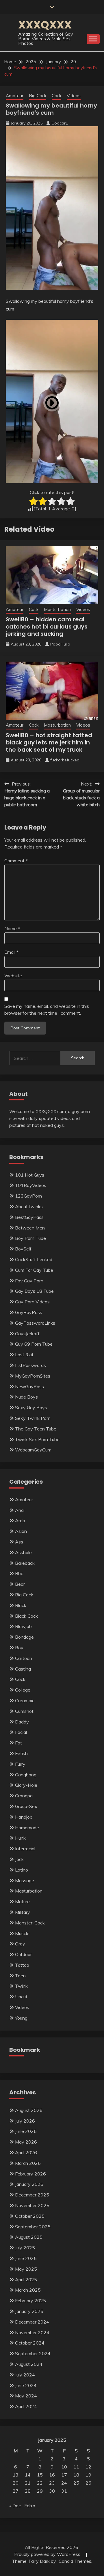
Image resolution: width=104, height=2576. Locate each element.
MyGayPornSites (33, 1376)
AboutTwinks (29, 1206)
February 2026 (30, 2174)
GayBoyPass (29, 1312)
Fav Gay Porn (29, 1281)
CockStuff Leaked (34, 1259)
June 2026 (26, 2131)
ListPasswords (30, 1365)
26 (88, 2483)
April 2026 (26, 2152)
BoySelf (23, 1249)
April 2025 (26, 2280)
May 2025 (26, 2269)
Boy (19, 1648)
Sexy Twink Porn (33, 1418)
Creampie (25, 1700)
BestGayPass (29, 1217)
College (23, 1690)
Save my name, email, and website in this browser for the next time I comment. (47, 1010)
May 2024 (26, 2396)
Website (13, 976)
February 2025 (30, 2301)
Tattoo (22, 1965)
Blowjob (23, 1626)
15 (40, 2475)
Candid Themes (75, 2561)
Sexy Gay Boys (31, 1407)
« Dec (15, 2506)
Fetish (21, 1753)
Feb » (30, 2506)
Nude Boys (26, 1397)
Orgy (20, 1944)
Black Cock (26, 1616)
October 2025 (30, 2216)
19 (88, 2475)
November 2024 (32, 2332)
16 (52, 2475)
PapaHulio (60, 644)
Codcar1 (60, 123)
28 (28, 2491)
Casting (23, 1669)
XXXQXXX (45, 25)
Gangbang (26, 1775)
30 (52, 2491)
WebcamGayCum (33, 1450)
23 (52, 2483)
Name (12, 928)
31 (64, 2491)
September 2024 (33, 2353)
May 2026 (26, 2142)
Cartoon (24, 1658)
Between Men (30, 1228)
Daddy (22, 1722)
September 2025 (33, 2227)
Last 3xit (24, 1355)
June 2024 (26, 2385)
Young (21, 2018)
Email (11, 952)
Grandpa (24, 1796)
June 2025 (26, 2258)
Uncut (21, 1997)
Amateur (15, 96)
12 (88, 2467)
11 (76, 2467)
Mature (22, 1901)
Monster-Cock (30, 1923)
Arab (20, 1520)
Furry (20, 1764)
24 (64, 2483)
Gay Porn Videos (32, 1302)
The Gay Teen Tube (36, 1429)
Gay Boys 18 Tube (34, 1291)
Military (23, 1912)
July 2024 (25, 2375)
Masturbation (57, 609)
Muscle (22, 1933)
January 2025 (29, 2311)
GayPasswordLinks (35, 1323)
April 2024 (26, 2406)
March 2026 (28, 2163)
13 (16, 2475)
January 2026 (29, 2184)
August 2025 (29, 2237)
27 (16, 2491)
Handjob (24, 1817)
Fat (18, 1743)
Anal (20, 1510)
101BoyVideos (31, 1185)
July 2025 (25, 2248)
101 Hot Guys (30, 1175)
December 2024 (32, 2322)
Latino (22, 1870)
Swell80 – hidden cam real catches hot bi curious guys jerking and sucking (47, 627)
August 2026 (29, 2110)
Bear (20, 1584)
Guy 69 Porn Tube (34, 1344)
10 (64, 2467)
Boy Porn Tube (30, 1238)
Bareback (25, 1563)
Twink (21, 1986)
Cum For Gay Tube (34, 1270)
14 (28, 2475)
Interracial (25, 1849)
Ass (19, 1542)
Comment (16, 861)
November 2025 (32, 2205)
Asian (21, 1531)
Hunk (20, 1838)
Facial (21, 1732)
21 (28, 2483)
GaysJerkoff (27, 1334)
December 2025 (32, 2195)
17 (64, 2475)
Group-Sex (26, 1806)
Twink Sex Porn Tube (37, 1439)
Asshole (23, 1552)
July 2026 (25, 2121)
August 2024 (29, 2364)
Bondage (24, 1637)
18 (76, 2475)
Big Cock (38, 96)
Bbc (19, 1573)
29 (40, 2491)
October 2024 (30, 2343)
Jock (19, 1859)
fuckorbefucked (65, 760)
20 (16, 2483)
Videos (74, 96)
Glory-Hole (26, 1785)
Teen (20, 1976)
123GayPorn (28, 1196)
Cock (56, 96)
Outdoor (23, 1954)
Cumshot (24, 1711)
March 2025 (28, 2290)
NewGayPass (29, 1386)
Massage (25, 1880)
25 (76, 2483)
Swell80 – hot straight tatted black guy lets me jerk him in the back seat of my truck (49, 742)
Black (21, 1605)
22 (40, 2483)
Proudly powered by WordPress (48, 2554)
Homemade (27, 1828)
